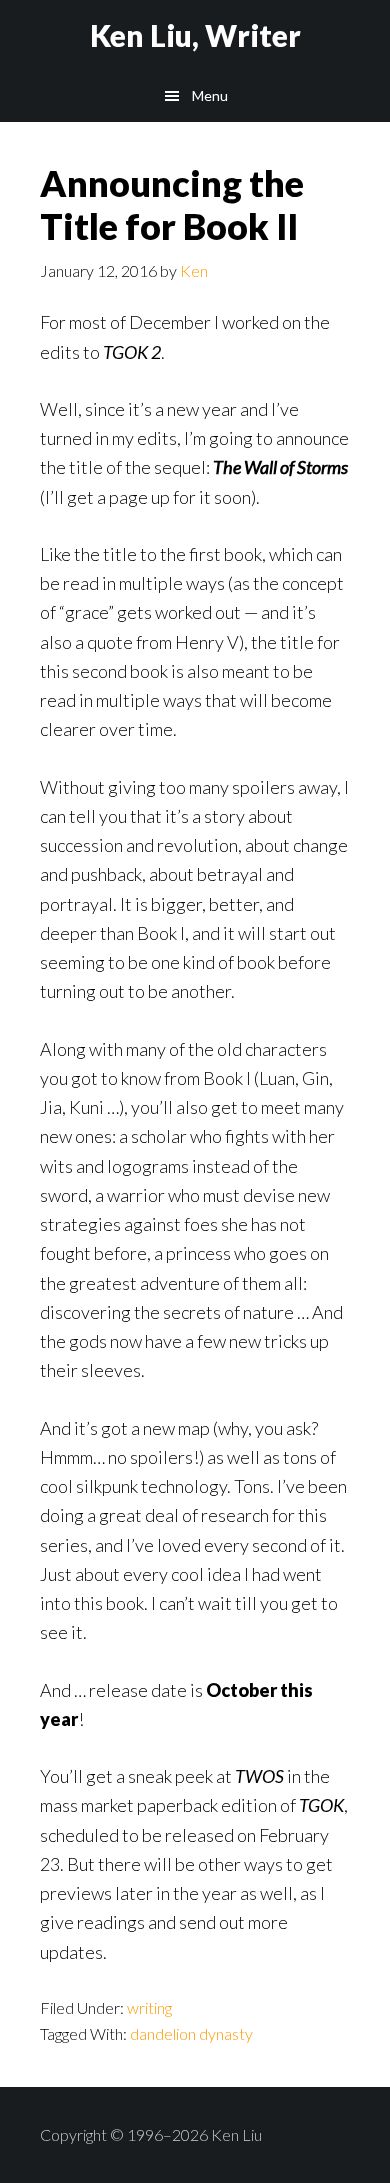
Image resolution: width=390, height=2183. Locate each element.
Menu (210, 95)
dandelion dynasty (191, 2033)
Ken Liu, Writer (195, 35)
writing (149, 2007)
